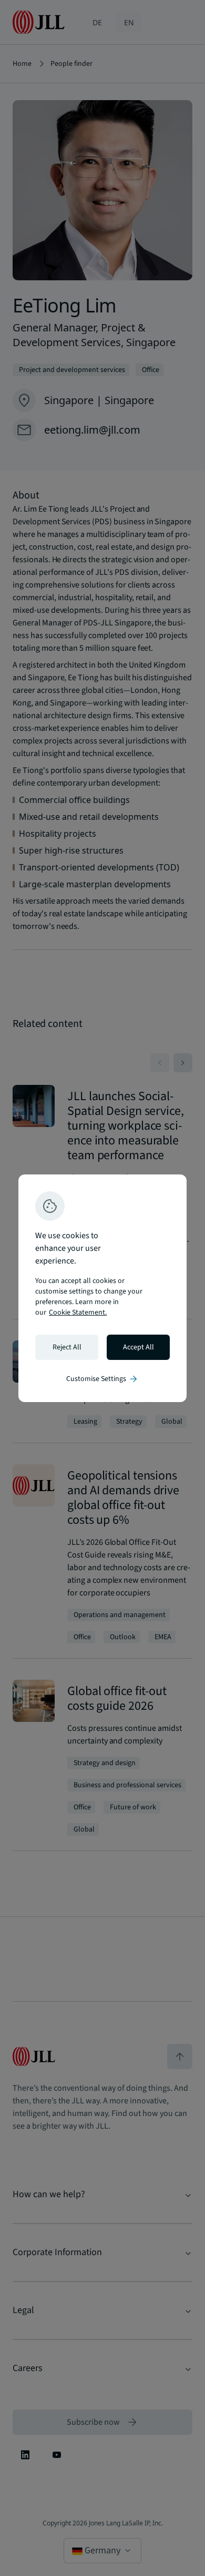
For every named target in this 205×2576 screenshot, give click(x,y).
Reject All (67, 1347)
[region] (102, 1288)
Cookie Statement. (78, 1313)
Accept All (139, 1347)
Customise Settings (102, 1379)
